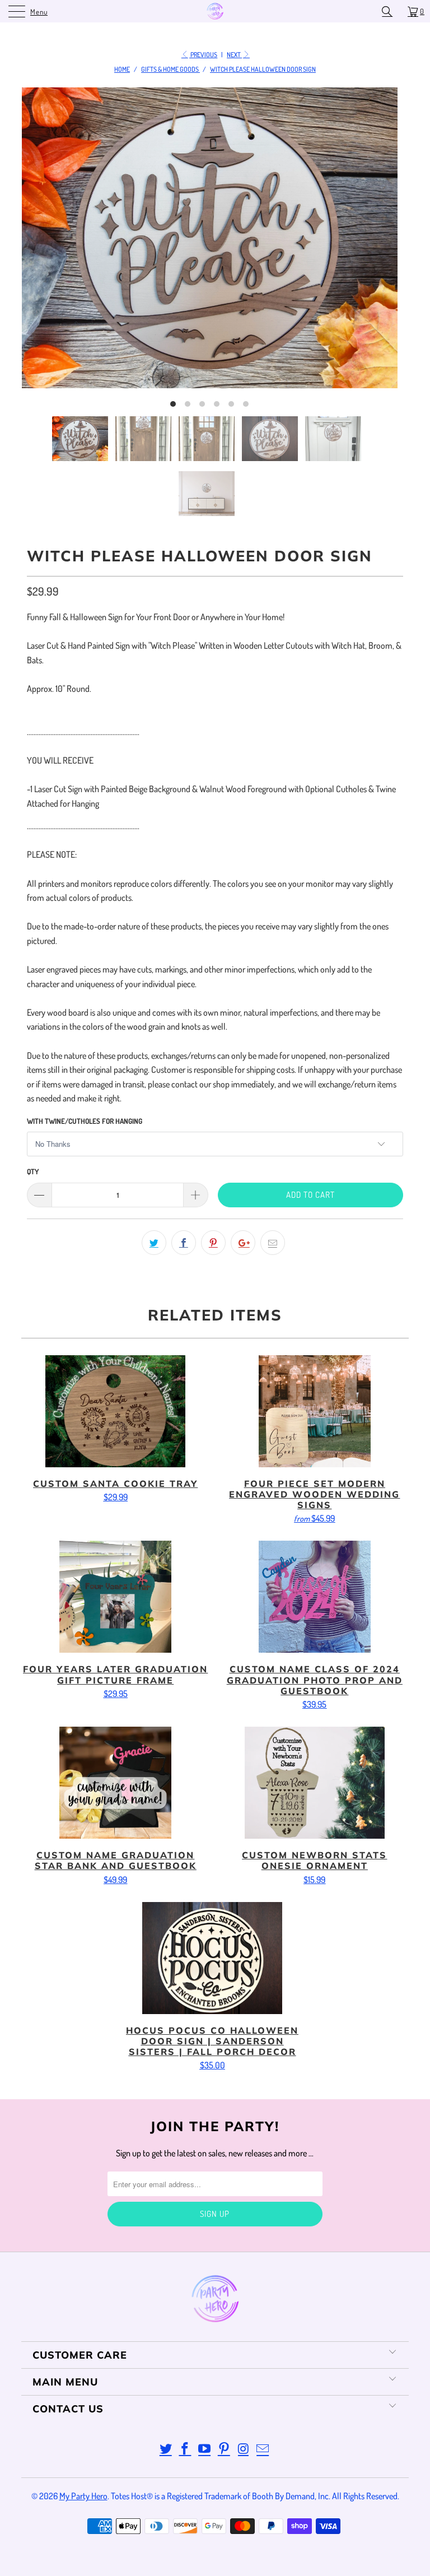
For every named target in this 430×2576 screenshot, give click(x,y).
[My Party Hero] (215, 11)
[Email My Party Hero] (263, 2449)
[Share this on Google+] (243, 1243)
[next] (377, 252)
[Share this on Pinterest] (213, 1243)
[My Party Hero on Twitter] (166, 2449)
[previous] (41, 252)
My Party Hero (83, 2496)
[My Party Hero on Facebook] (185, 2449)
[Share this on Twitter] (154, 1243)
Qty (33, 1171)
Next (234, 55)
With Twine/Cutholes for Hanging (85, 1121)
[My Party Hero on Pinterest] (225, 2449)
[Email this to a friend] (273, 1243)
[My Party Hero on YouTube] (205, 2449)
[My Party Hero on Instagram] (244, 2449)
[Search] (391, 11)
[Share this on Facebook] (184, 1243)
